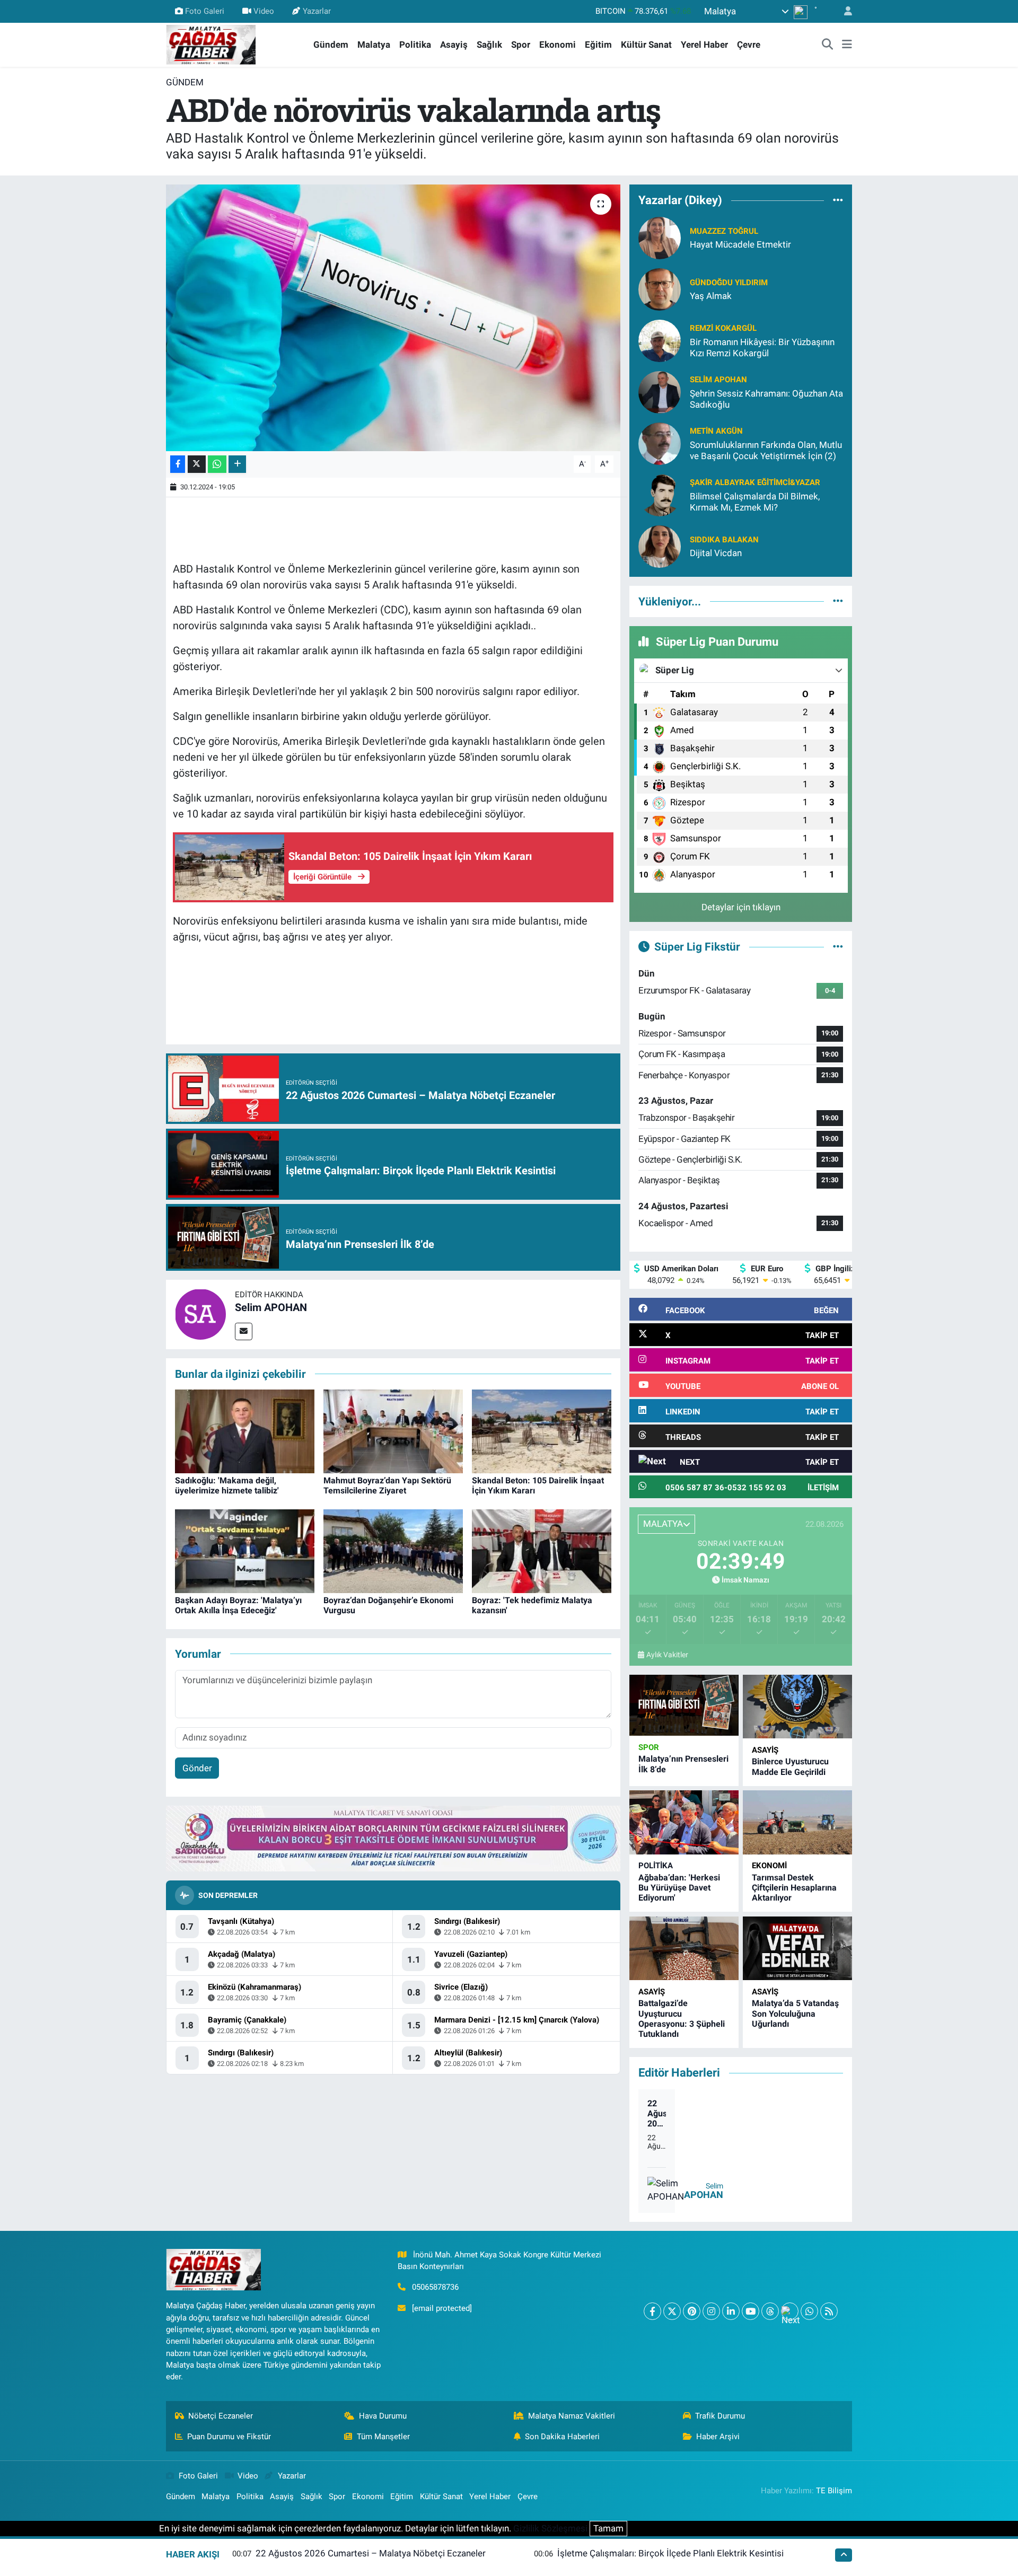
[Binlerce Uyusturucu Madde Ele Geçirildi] (797, 1707)
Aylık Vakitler (667, 1655)
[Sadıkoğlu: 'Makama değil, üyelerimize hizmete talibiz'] (245, 1431)
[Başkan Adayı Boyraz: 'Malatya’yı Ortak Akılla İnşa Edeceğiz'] (245, 1551)
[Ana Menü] (847, 45)
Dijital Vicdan (716, 553)
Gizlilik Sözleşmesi (550, 2528)
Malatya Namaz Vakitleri (572, 2416)
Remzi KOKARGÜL (723, 328)
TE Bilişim (834, 2491)
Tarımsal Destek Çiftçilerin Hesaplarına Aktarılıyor (794, 1888)
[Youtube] (751, 2311)
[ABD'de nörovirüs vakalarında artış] (393, 318)
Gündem (331, 45)
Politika (415, 45)
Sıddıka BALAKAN (724, 540)
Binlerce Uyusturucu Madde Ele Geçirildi (790, 1766)
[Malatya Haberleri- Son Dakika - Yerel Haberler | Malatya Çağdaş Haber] (211, 44)
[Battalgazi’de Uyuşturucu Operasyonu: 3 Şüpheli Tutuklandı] (684, 1949)
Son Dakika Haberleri (562, 2437)
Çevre (749, 45)
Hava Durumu (383, 2416)
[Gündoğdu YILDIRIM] (660, 288)
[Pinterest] (692, 2311)
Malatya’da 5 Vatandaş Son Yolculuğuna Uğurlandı (795, 2013)
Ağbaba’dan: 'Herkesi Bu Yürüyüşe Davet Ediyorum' (679, 1888)
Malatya (374, 45)
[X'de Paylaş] (197, 464)
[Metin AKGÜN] (660, 443)
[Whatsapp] (809, 2311)
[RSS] (829, 2311)
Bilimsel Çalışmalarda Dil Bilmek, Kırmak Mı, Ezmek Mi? (755, 502)
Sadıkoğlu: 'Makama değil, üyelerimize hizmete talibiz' (227, 1485)
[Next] (790, 2311)
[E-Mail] (244, 1331)
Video (264, 11)
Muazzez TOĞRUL (724, 231)
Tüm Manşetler (383, 2437)
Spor (521, 45)
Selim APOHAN (271, 1307)
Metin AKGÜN (716, 431)
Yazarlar (317, 11)
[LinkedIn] (731, 2311)
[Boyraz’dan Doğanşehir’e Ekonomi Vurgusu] (393, 1551)
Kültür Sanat (646, 45)
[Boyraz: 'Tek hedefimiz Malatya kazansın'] (542, 1551)
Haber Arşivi (718, 2437)
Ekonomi (558, 45)
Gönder (197, 1768)
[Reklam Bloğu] (393, 1838)
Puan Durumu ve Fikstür (229, 2437)
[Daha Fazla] (237, 464)
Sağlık (489, 45)
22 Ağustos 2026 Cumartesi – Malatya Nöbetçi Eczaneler (657, 2114)
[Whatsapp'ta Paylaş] (217, 464)
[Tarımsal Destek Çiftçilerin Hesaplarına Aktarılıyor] (797, 1822)
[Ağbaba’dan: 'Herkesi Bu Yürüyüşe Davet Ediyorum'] (684, 1822)
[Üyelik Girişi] (844, 11)
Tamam (608, 2528)
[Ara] (828, 45)
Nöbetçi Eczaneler (221, 2416)
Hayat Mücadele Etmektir (740, 244)
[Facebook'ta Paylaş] (178, 464)
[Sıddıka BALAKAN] (660, 546)
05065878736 (435, 2287)
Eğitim (598, 45)
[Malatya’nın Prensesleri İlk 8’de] (684, 1705)
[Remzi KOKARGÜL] (660, 340)
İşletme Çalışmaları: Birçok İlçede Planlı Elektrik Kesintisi (670, 2553)
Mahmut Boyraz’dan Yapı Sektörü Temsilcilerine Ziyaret (387, 1485)
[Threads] (770, 2311)
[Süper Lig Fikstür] (838, 946)
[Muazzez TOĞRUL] (660, 237)
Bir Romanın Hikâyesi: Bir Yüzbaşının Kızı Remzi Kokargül (762, 348)
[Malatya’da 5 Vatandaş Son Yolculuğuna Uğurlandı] (797, 1949)
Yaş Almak (711, 296)
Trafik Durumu (720, 2416)
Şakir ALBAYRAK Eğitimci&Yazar (755, 482)
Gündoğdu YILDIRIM (729, 283)
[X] (672, 2311)
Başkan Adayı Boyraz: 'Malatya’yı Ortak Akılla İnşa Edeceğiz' (238, 1605)
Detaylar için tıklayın (741, 907)
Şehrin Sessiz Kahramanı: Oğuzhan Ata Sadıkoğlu (766, 399)
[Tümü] (838, 200)
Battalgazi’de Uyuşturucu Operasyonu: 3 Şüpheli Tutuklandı (682, 2019)
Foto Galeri (205, 11)
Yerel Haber (704, 45)
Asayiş (454, 45)
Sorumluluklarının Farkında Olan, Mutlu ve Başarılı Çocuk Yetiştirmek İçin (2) (766, 450)
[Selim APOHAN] (200, 1314)
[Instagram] (711, 2311)
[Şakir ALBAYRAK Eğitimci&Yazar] (660, 494)
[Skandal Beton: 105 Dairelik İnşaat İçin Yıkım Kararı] (542, 1431)
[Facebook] (652, 2311)
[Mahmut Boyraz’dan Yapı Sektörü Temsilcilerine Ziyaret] (393, 1431)
